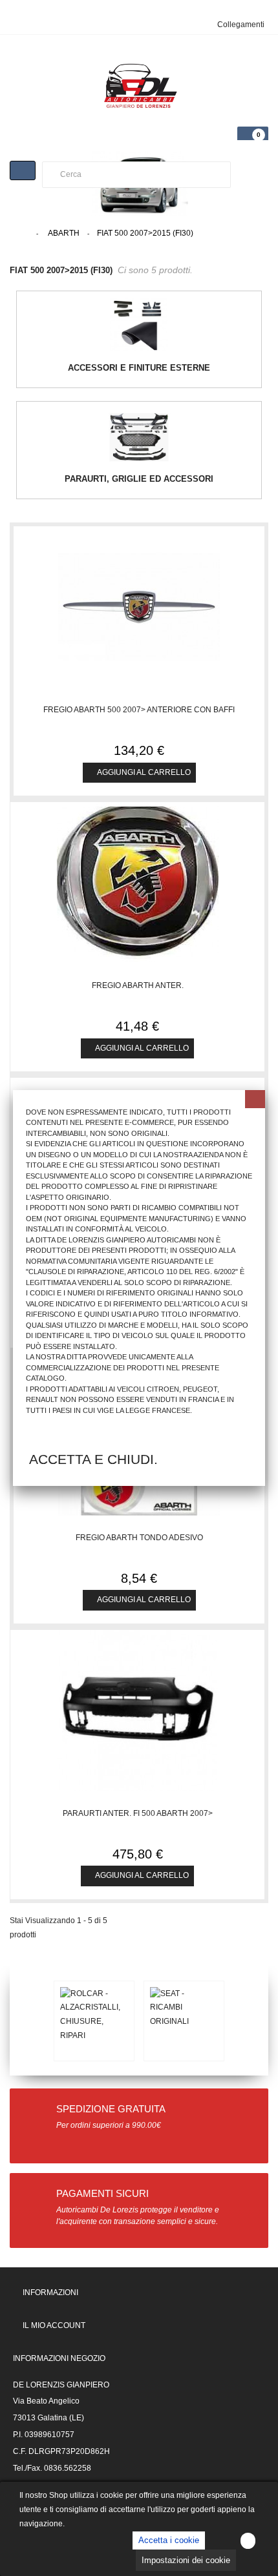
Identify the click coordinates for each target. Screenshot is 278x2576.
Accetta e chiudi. (93, 1459)
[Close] (255, 1099)
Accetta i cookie (169, 2540)
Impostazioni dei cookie (186, 2560)
